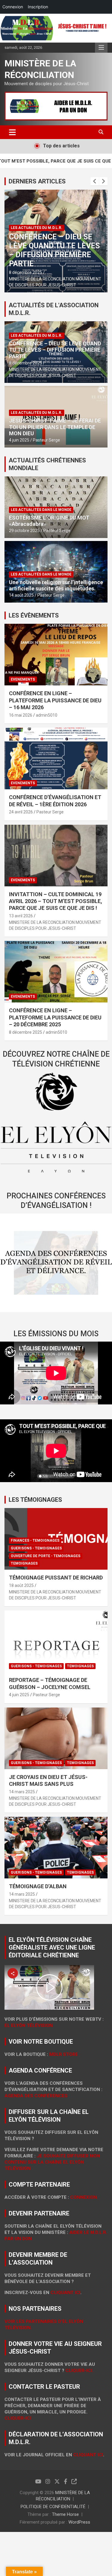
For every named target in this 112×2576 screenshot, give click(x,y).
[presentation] (95, 181)
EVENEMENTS (23, 679)
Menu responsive (101, 48)
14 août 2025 (21, 595)
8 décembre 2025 (26, 272)
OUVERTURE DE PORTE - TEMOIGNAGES (46, 1556)
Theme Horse (65, 2514)
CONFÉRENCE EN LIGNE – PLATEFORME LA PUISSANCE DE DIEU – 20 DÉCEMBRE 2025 (55, 1017)
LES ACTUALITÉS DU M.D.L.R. (37, 228)
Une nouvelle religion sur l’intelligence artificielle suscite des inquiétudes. (56, 585)
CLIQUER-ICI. (79, 2371)
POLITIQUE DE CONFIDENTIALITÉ (53, 2507)
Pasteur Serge (46, 440)
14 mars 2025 (22, 1792)
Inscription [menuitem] (38, 7)
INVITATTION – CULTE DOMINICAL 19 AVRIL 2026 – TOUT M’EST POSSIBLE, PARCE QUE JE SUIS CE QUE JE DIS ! (56, 901)
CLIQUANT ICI (65, 2293)
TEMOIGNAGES (24, 1563)
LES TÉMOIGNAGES (35, 1500)
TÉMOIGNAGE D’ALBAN (38, 1886)
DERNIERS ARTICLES (37, 181)
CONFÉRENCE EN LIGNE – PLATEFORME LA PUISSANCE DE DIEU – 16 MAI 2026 (55, 700)
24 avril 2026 (21, 812)
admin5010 (47, 715)
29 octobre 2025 (24, 531)
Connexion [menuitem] (13, 7)
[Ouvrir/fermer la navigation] (12, 132)
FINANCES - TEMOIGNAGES (35, 1540)
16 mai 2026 (21, 715)
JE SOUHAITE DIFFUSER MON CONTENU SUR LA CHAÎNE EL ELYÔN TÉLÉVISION (52, 2162)
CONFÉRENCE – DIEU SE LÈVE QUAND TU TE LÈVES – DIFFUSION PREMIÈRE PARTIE (54, 250)
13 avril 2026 (21, 916)
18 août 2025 (21, 1585)
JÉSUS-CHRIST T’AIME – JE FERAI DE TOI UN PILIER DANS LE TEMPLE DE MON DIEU (55, 427)
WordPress (79, 2522)
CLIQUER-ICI (18, 2418)
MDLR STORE (64, 2054)
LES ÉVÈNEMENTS (34, 615)
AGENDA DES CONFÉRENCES (36, 2096)
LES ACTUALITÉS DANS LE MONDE (41, 510)
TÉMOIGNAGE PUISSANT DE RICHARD (56, 1578)
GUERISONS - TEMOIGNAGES (36, 1548)
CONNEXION (83, 2197)
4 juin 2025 (19, 440)
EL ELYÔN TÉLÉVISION (29, 2025)
